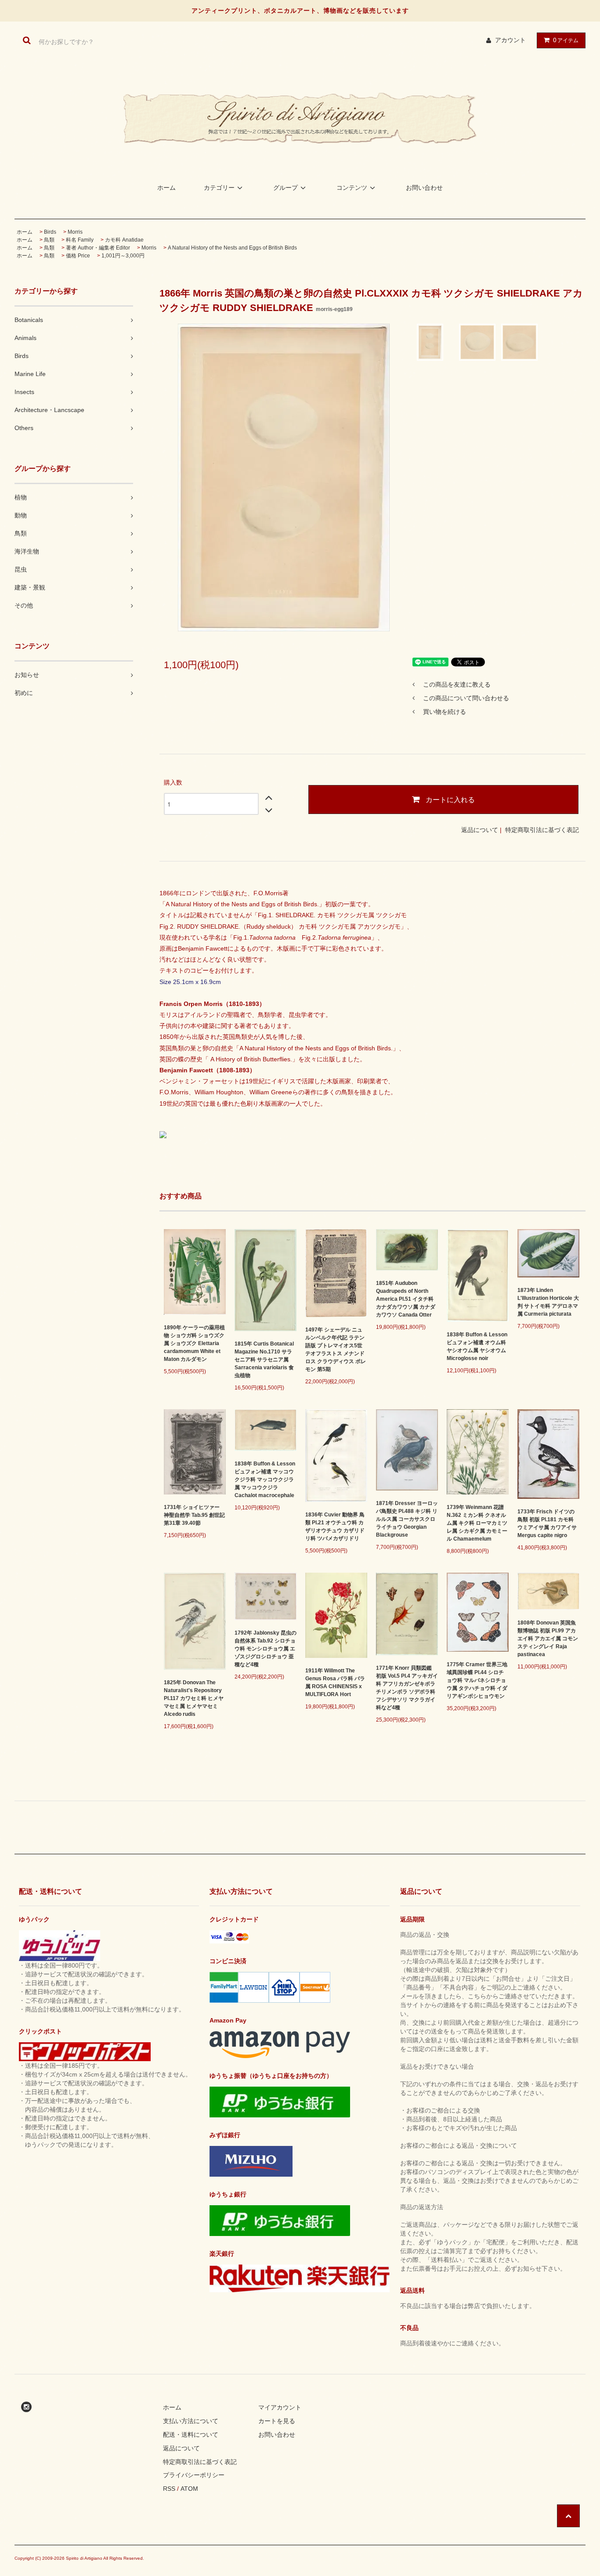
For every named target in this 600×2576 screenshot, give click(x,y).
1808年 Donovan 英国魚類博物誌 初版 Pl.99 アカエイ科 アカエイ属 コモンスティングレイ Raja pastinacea (548, 1639)
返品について (480, 830)
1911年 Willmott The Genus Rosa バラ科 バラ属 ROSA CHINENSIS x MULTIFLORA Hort (335, 1682)
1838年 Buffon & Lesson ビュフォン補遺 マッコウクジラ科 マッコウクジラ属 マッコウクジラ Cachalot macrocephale (265, 1480)
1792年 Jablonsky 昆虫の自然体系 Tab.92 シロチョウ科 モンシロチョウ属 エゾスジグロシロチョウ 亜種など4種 (266, 1649)
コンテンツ (352, 188)
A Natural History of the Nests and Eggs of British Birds (232, 248)
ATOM (189, 2489)
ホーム (166, 188)
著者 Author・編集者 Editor (98, 248)
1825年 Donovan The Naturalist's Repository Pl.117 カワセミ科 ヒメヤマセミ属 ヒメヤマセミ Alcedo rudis (194, 1698)
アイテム (566, 40)
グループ (286, 188)
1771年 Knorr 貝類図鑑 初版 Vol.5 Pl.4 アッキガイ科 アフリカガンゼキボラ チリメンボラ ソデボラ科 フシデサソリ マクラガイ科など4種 (407, 1688)
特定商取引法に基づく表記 (542, 830)
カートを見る (277, 2421)
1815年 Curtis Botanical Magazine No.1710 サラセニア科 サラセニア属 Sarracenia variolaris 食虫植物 (264, 1360)
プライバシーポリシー (194, 2475)
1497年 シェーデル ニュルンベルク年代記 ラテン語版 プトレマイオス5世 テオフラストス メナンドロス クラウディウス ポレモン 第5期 (336, 1350)
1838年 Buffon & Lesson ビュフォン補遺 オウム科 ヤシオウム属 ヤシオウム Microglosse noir (477, 1346)
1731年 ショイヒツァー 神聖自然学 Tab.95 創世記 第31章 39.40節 (194, 1515)
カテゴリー (219, 188)
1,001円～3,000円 (123, 256)
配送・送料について (191, 2435)
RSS (169, 2489)
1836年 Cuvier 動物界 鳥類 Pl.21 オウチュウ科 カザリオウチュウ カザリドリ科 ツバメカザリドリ (335, 1527)
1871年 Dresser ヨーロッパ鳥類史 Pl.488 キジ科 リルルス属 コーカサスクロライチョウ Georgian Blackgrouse (407, 1519)
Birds (50, 232)
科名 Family (80, 240)
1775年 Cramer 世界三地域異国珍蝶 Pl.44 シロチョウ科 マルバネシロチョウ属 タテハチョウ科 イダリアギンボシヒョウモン (477, 1680)
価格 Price (78, 256)
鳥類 (49, 240)
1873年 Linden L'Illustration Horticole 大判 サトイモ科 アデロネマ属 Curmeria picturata (548, 1302)
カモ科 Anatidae (124, 240)
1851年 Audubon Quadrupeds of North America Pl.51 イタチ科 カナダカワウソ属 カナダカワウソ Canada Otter (406, 1299)
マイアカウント (280, 2407)
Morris (75, 232)
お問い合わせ (424, 188)
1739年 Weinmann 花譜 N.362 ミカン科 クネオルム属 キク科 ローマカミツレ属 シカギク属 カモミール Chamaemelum (477, 1523)
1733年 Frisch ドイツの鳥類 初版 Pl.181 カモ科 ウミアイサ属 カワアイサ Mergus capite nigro (547, 1523)
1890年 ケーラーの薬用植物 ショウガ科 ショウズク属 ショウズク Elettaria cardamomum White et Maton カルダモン (194, 1343)
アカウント (510, 40)
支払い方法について (191, 2421)
